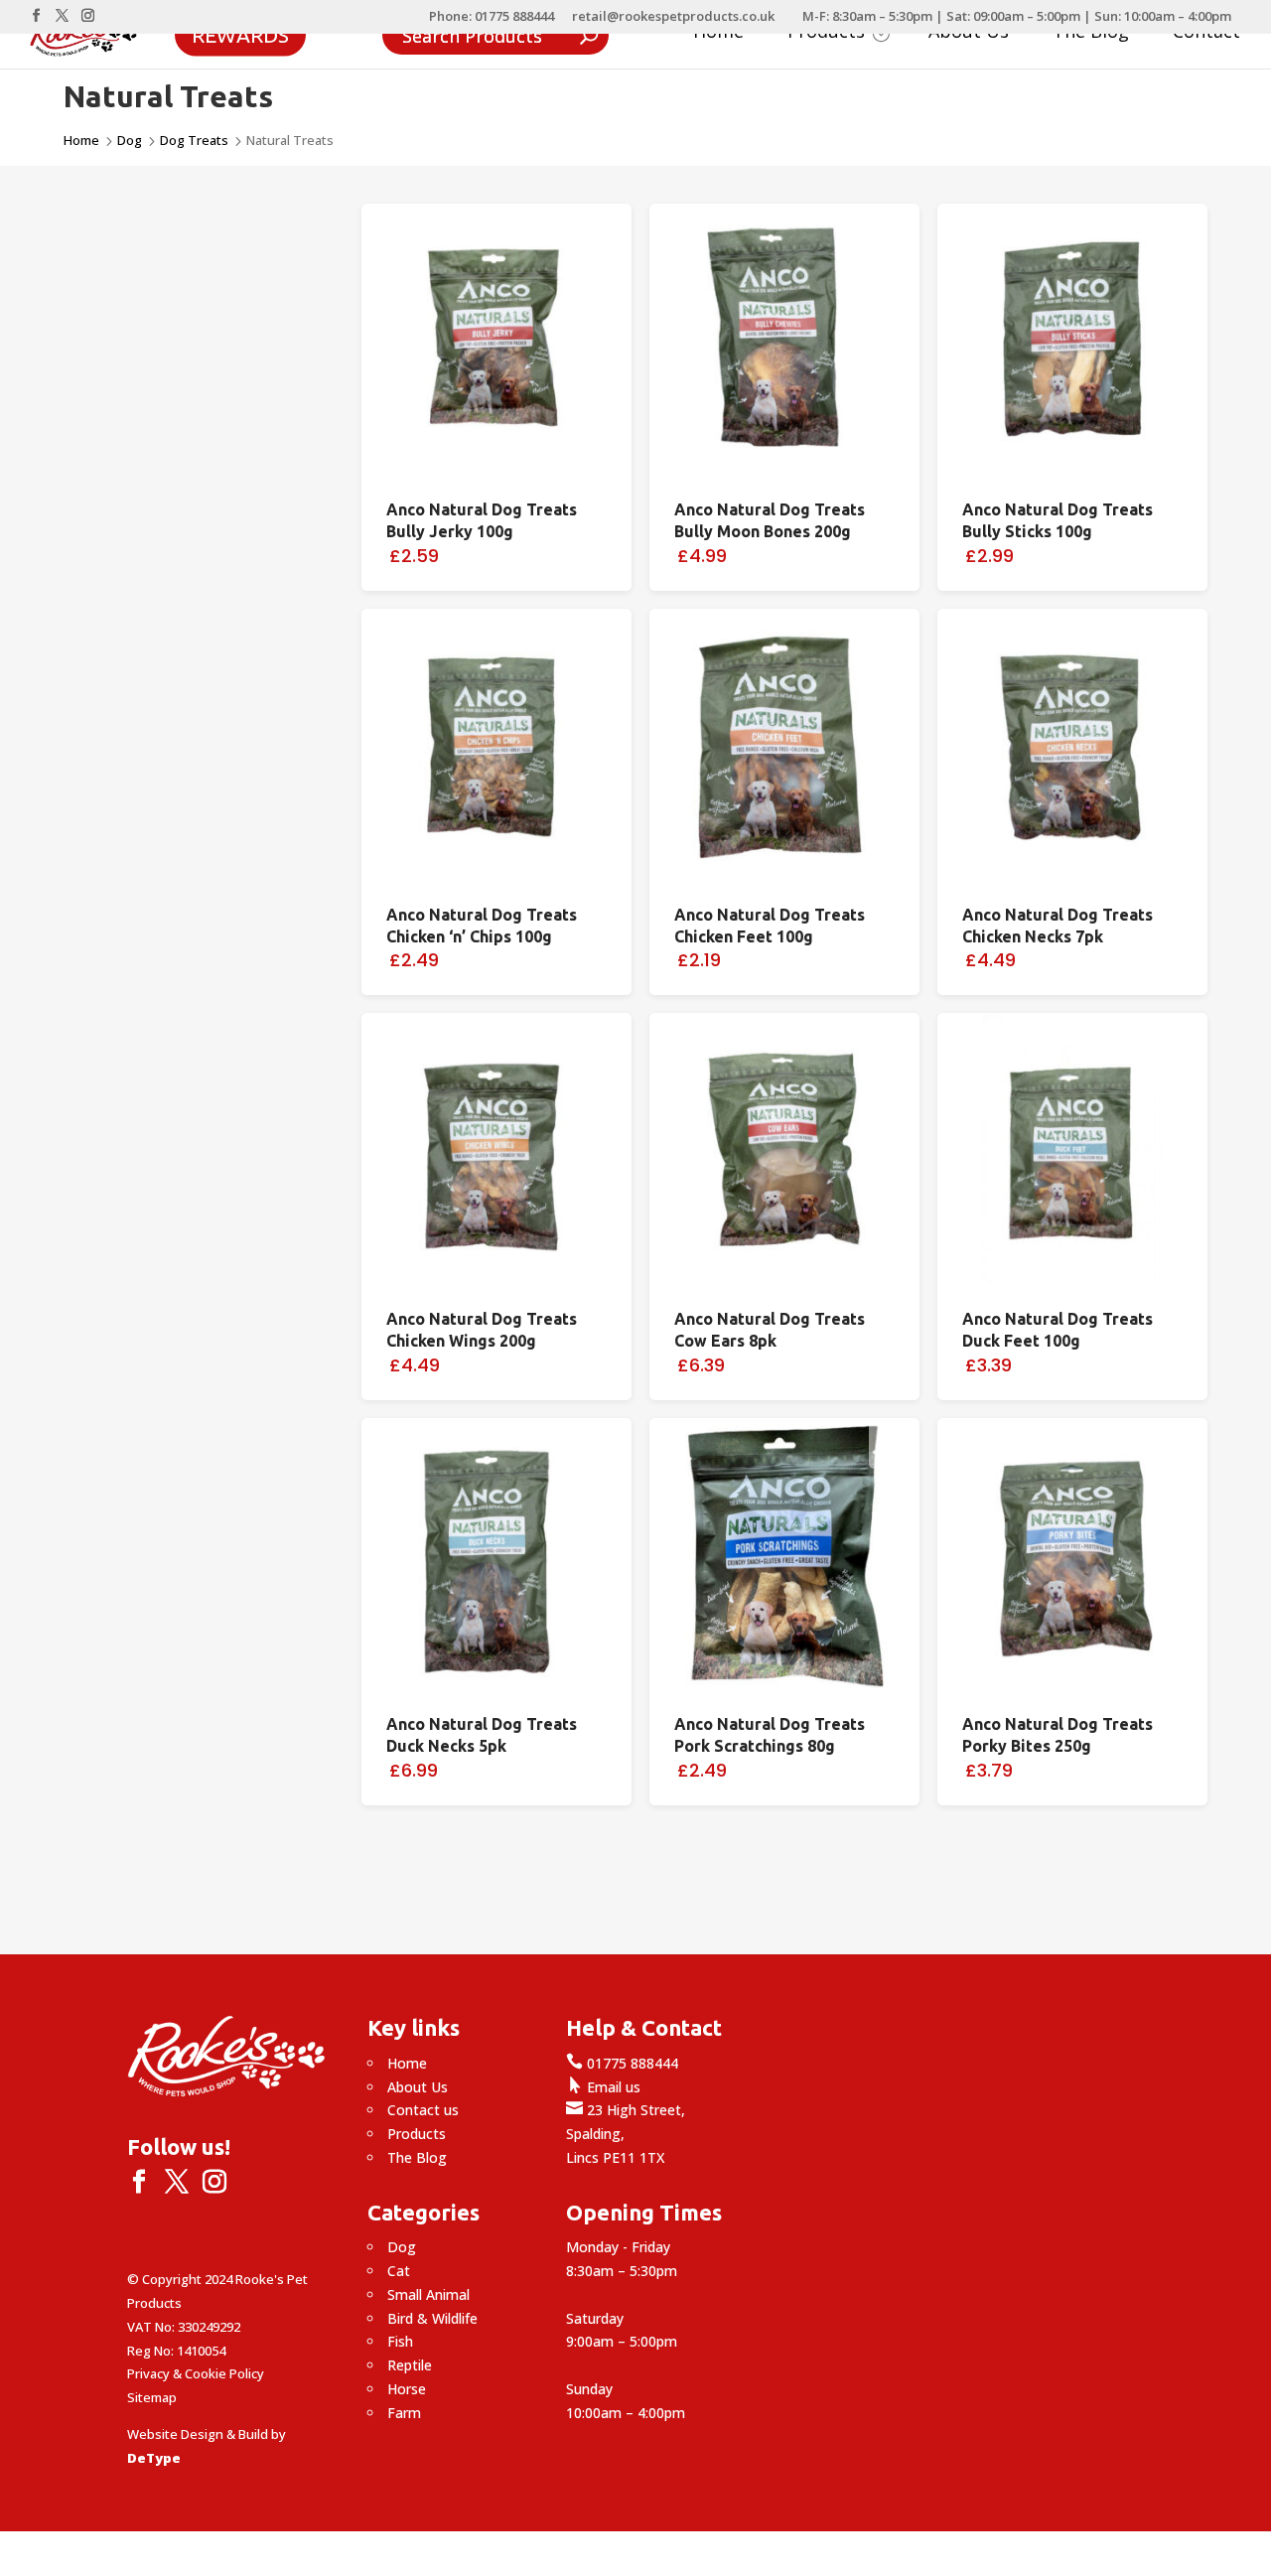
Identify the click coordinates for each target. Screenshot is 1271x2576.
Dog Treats (194, 140)
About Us (969, 33)
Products (417, 2134)
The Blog (1091, 33)
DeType (154, 2458)
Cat (399, 2271)
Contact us (423, 2110)
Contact (1206, 33)
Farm (404, 2413)
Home (718, 33)
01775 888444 (622, 2063)
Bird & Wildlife (432, 2318)
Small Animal (428, 2294)
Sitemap (152, 2397)
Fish (400, 2341)
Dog (130, 140)
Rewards (240, 34)
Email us (603, 2087)
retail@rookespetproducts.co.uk (673, 17)
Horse (407, 2389)
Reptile (410, 2365)
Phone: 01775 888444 (492, 17)
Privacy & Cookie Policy (196, 2373)
